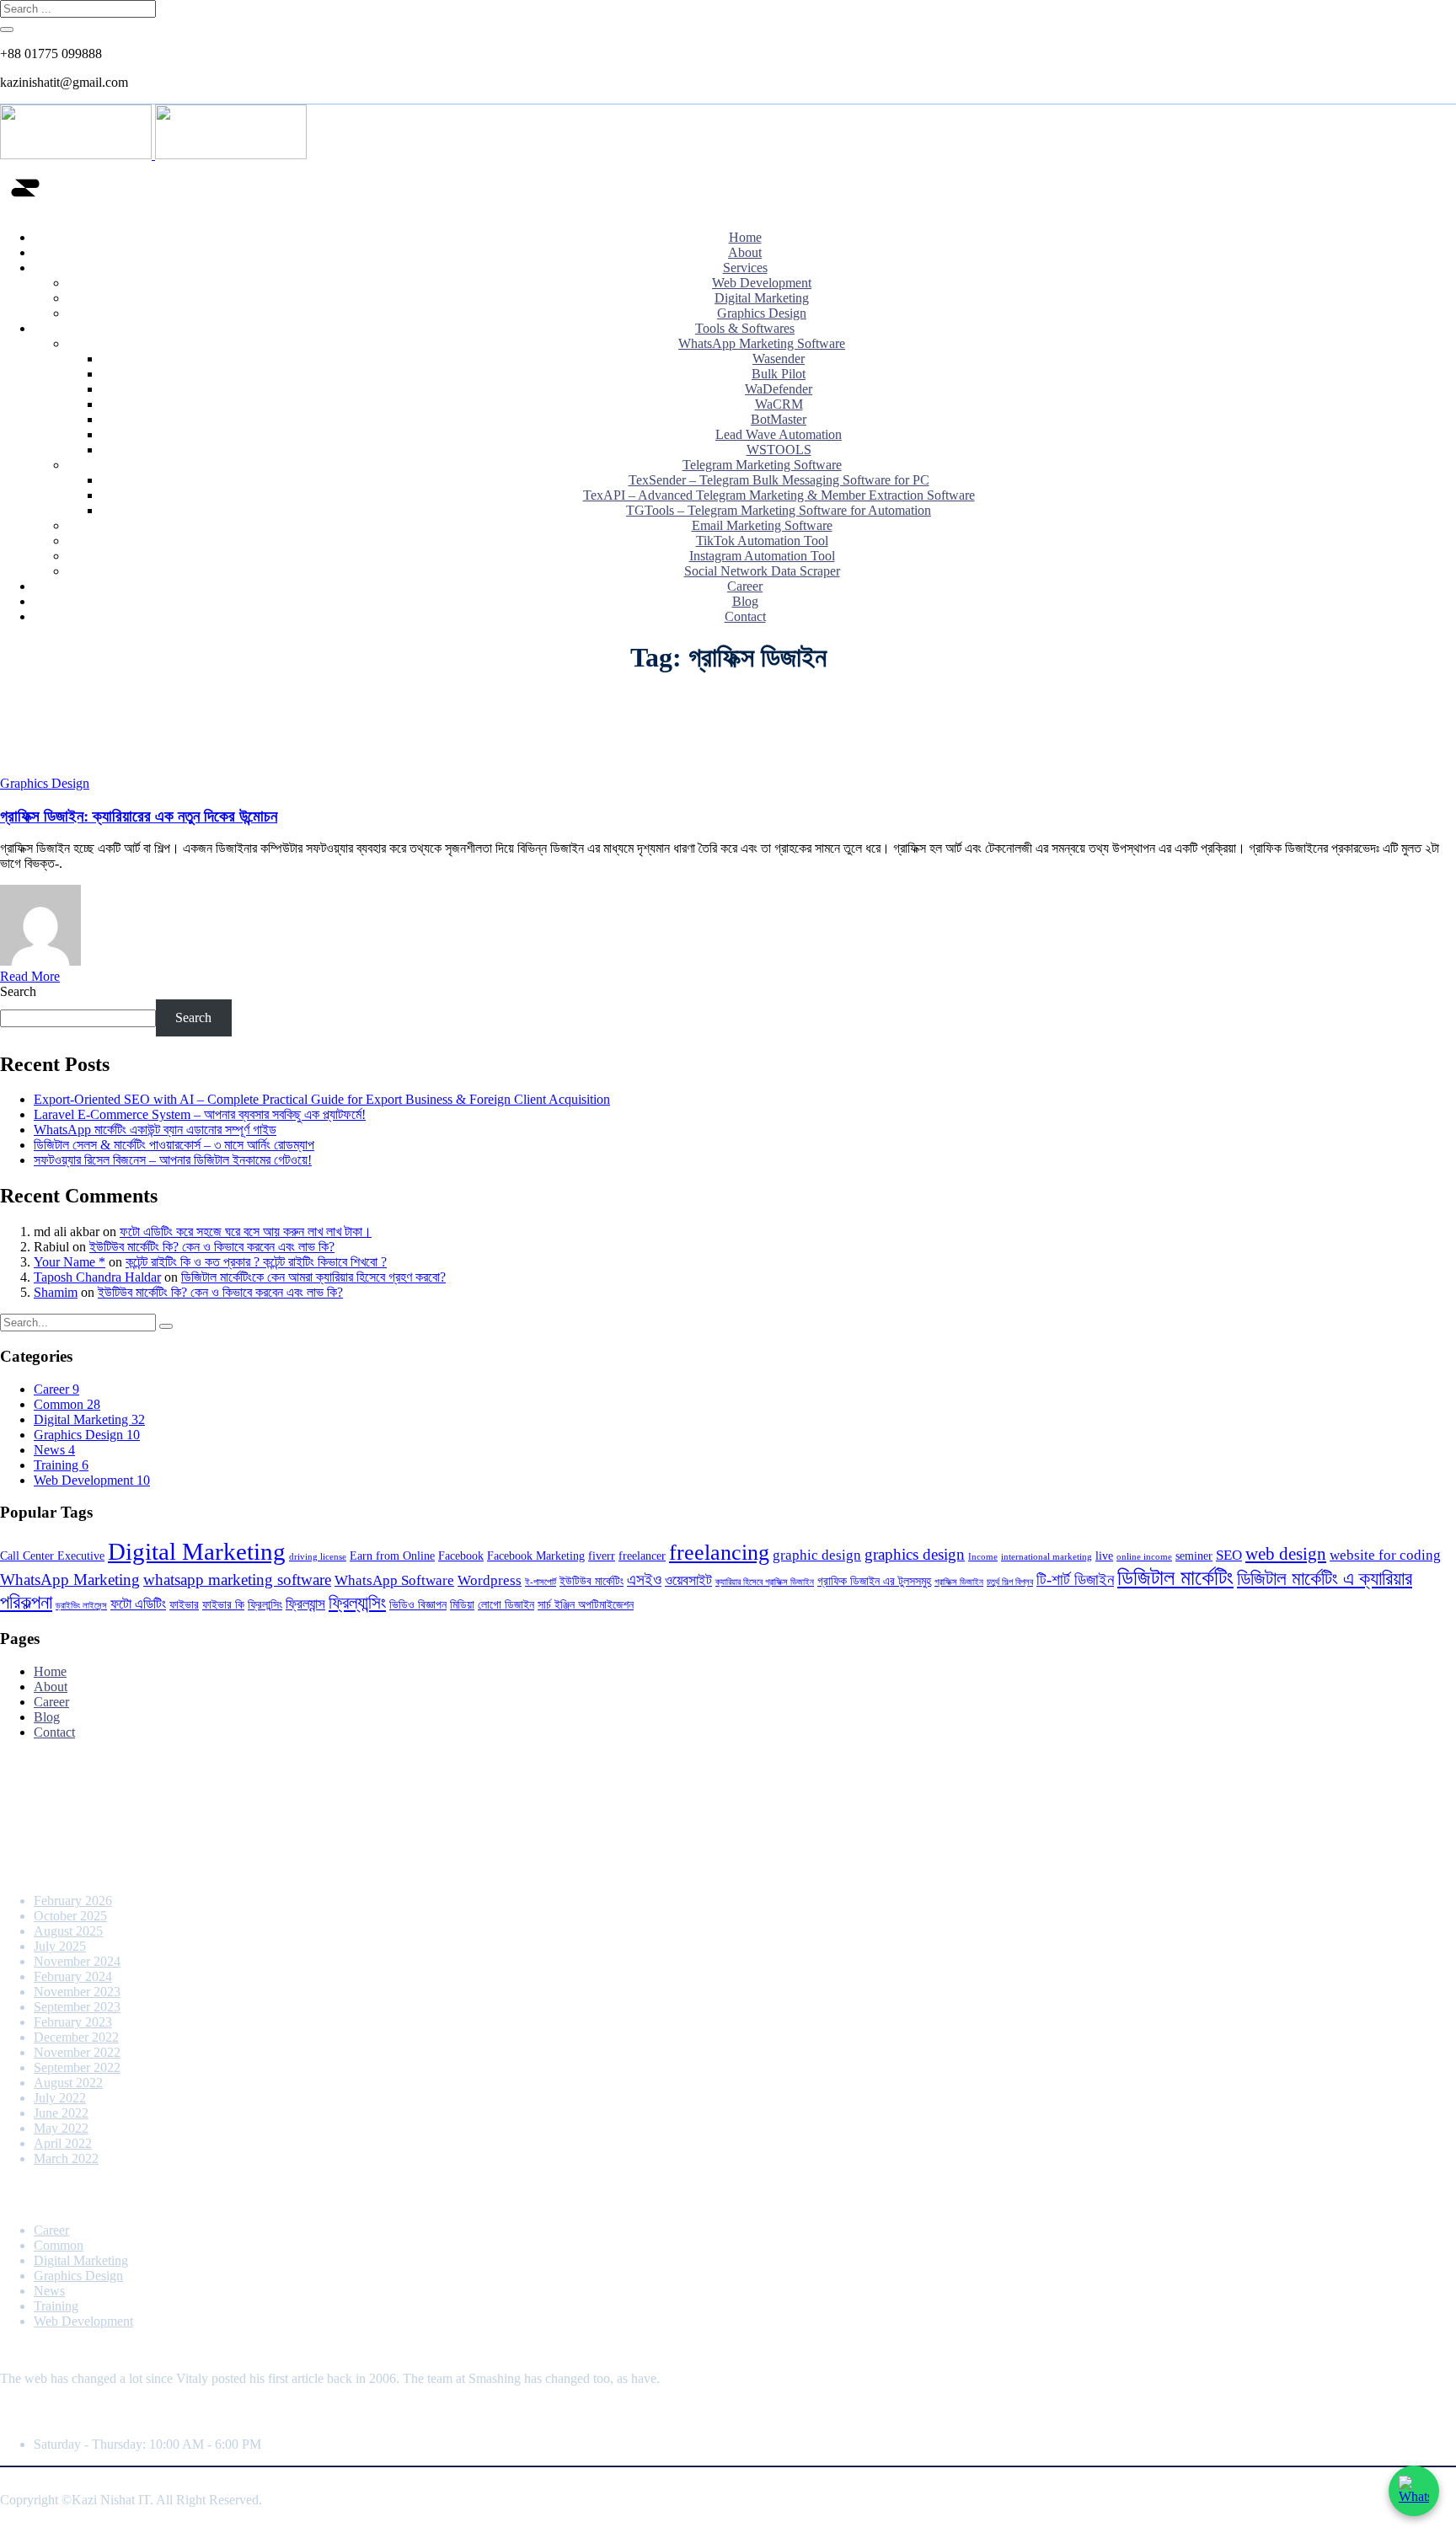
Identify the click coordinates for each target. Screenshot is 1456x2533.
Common (67, 1404)
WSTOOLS (779, 450)
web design (1286, 1554)
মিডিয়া (462, 1604)
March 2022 (66, 2158)
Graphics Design (762, 313)
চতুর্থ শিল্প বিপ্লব (1010, 1582)
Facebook (461, 1556)
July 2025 (60, 1946)
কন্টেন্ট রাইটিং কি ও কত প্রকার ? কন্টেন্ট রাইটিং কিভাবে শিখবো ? (256, 1262)
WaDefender (779, 389)
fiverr (602, 1556)
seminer (1194, 1556)
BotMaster (779, 419)
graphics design (915, 1554)
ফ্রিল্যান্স (305, 1604)
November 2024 (77, 1961)
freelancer (642, 1556)
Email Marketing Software (762, 525)
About (745, 252)
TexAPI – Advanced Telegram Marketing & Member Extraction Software (779, 495)
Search (18, 991)
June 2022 (61, 2113)
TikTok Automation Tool (762, 541)
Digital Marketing (762, 298)
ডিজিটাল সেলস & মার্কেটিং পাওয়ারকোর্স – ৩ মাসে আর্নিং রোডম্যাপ (174, 1145)
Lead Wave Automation (779, 434)
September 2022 (77, 2067)
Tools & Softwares (745, 328)
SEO (1229, 1555)
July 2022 (60, 2098)
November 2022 (77, 2052)
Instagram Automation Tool (762, 556)
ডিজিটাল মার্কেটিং (1175, 1578)
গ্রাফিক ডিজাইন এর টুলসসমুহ (874, 1581)
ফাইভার (184, 1604)
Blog (745, 601)
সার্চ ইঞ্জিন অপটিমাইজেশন (586, 1604)
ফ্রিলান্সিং (265, 1604)
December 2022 (76, 2037)
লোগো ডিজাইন (506, 1604)
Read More (30, 976)
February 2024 (73, 1976)
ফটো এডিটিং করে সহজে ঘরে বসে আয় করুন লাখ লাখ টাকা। (246, 1232)
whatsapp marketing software (237, 1580)
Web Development (762, 283)
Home (745, 237)
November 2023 (77, 1992)
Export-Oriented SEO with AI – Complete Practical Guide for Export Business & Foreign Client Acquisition (322, 1099)
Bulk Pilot (779, 374)
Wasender (779, 359)
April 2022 (63, 2143)
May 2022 (61, 2128)
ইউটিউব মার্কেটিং (591, 1581)
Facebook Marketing (536, 1556)
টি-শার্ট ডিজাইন (1075, 1580)
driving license (318, 1557)
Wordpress (490, 1580)
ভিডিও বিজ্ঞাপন (418, 1604)
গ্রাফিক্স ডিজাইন (959, 1582)
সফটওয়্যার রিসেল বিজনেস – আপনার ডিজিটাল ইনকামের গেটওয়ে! (173, 1160)
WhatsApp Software (394, 1580)
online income (1144, 1557)
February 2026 (73, 1901)
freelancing (719, 1553)
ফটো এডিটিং (138, 1604)
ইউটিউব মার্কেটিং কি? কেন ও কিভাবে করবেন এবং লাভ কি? (212, 1247)
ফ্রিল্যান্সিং (357, 1603)
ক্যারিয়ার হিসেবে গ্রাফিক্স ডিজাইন (765, 1582)
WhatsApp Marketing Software (762, 343)
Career (745, 586)
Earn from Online (392, 1556)
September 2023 (77, 2007)
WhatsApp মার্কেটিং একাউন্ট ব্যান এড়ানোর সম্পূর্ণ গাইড (155, 1130)
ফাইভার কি (223, 1604)
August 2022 (68, 2083)
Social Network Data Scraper (762, 571)
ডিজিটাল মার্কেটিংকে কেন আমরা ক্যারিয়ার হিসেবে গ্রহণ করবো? (313, 1277)
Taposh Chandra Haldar (97, 1277)
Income (983, 1557)
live (1104, 1556)
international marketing (1046, 1557)
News (54, 1450)
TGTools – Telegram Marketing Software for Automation (779, 510)
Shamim (56, 1292)
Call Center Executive (52, 1556)
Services (745, 268)
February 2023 (73, 2022)
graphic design (817, 1555)
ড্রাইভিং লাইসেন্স (81, 1606)
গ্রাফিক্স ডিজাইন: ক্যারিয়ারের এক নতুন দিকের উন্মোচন (139, 816)
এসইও (644, 1580)
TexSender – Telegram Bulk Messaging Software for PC (779, 480)
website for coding (1385, 1555)
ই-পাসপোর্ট (541, 1582)
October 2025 (70, 1916)
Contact (745, 616)
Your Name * (70, 1262)
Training (61, 1465)
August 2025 (68, 1931)
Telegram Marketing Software (762, 465)
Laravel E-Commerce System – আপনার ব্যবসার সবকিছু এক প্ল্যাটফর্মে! (200, 1114)
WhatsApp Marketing (70, 1580)
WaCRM (779, 404)
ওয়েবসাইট (688, 1580)
